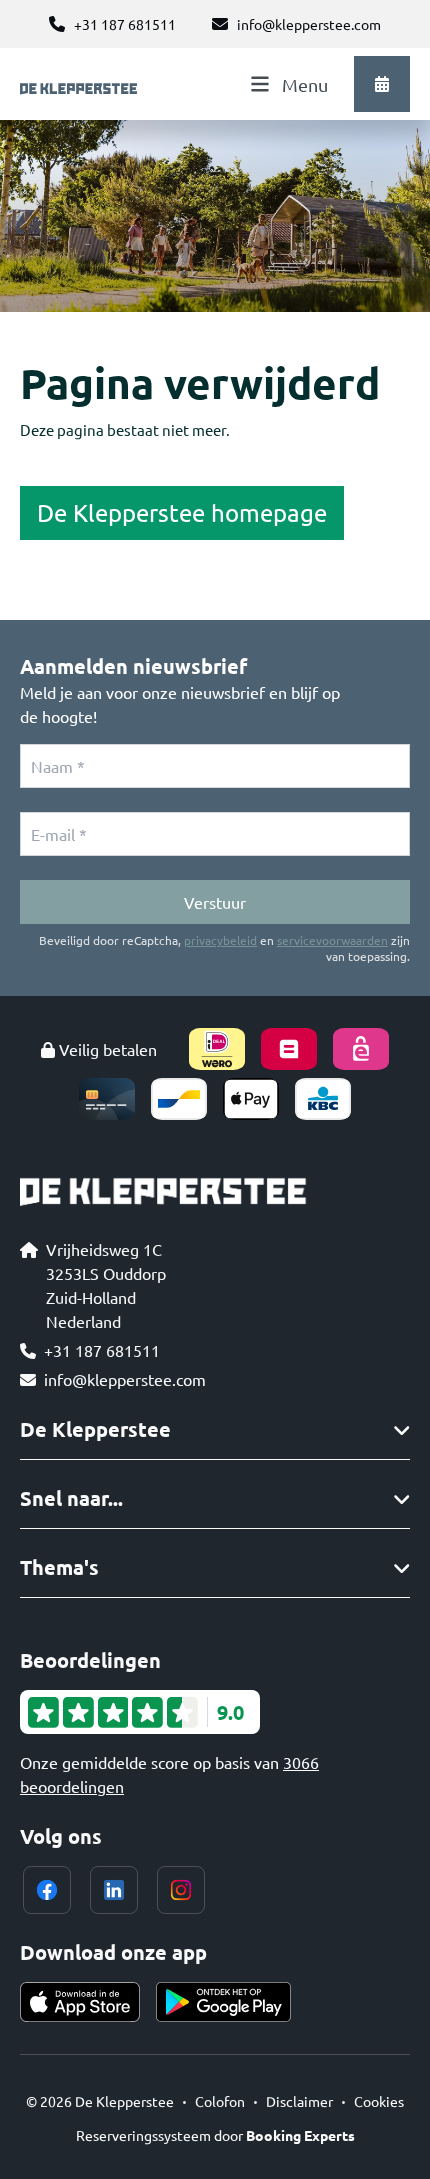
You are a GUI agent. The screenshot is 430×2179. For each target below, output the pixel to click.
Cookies (379, 2101)
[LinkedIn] (114, 1890)
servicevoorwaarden (332, 940)
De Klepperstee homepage (182, 512)
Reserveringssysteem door (215, 2135)
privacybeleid (220, 940)
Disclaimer (299, 2101)
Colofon (220, 2101)
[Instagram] (181, 1890)
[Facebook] (47, 1890)
